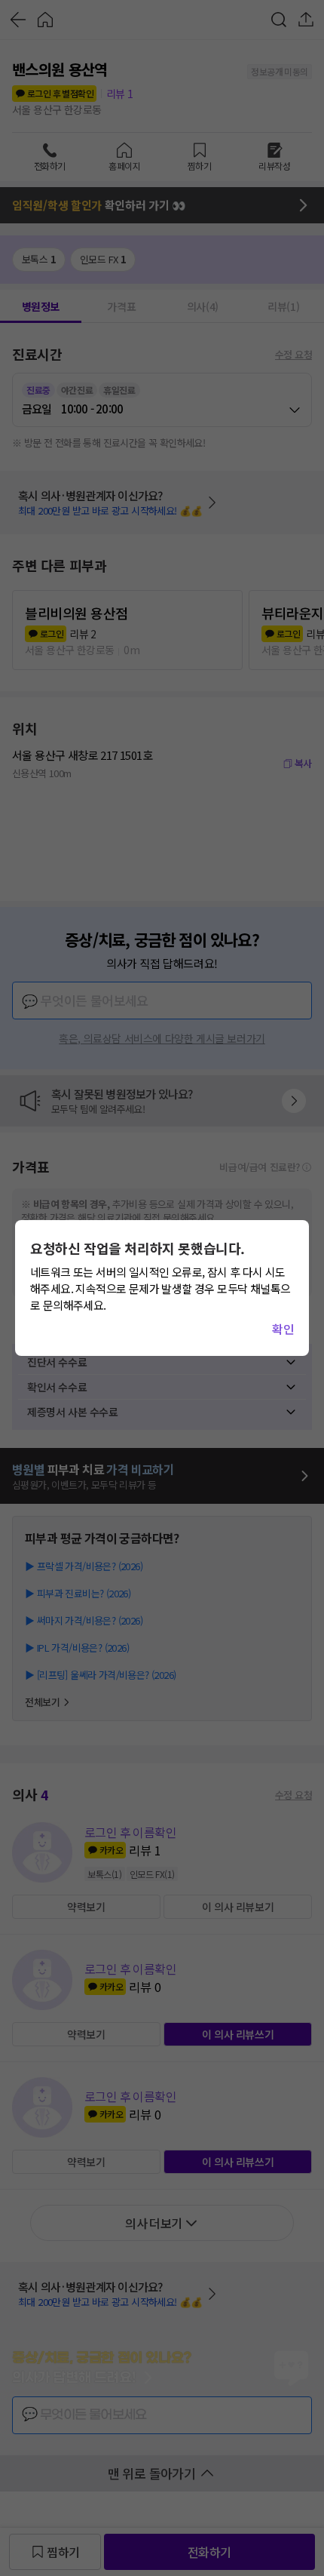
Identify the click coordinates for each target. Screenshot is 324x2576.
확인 (283, 1329)
